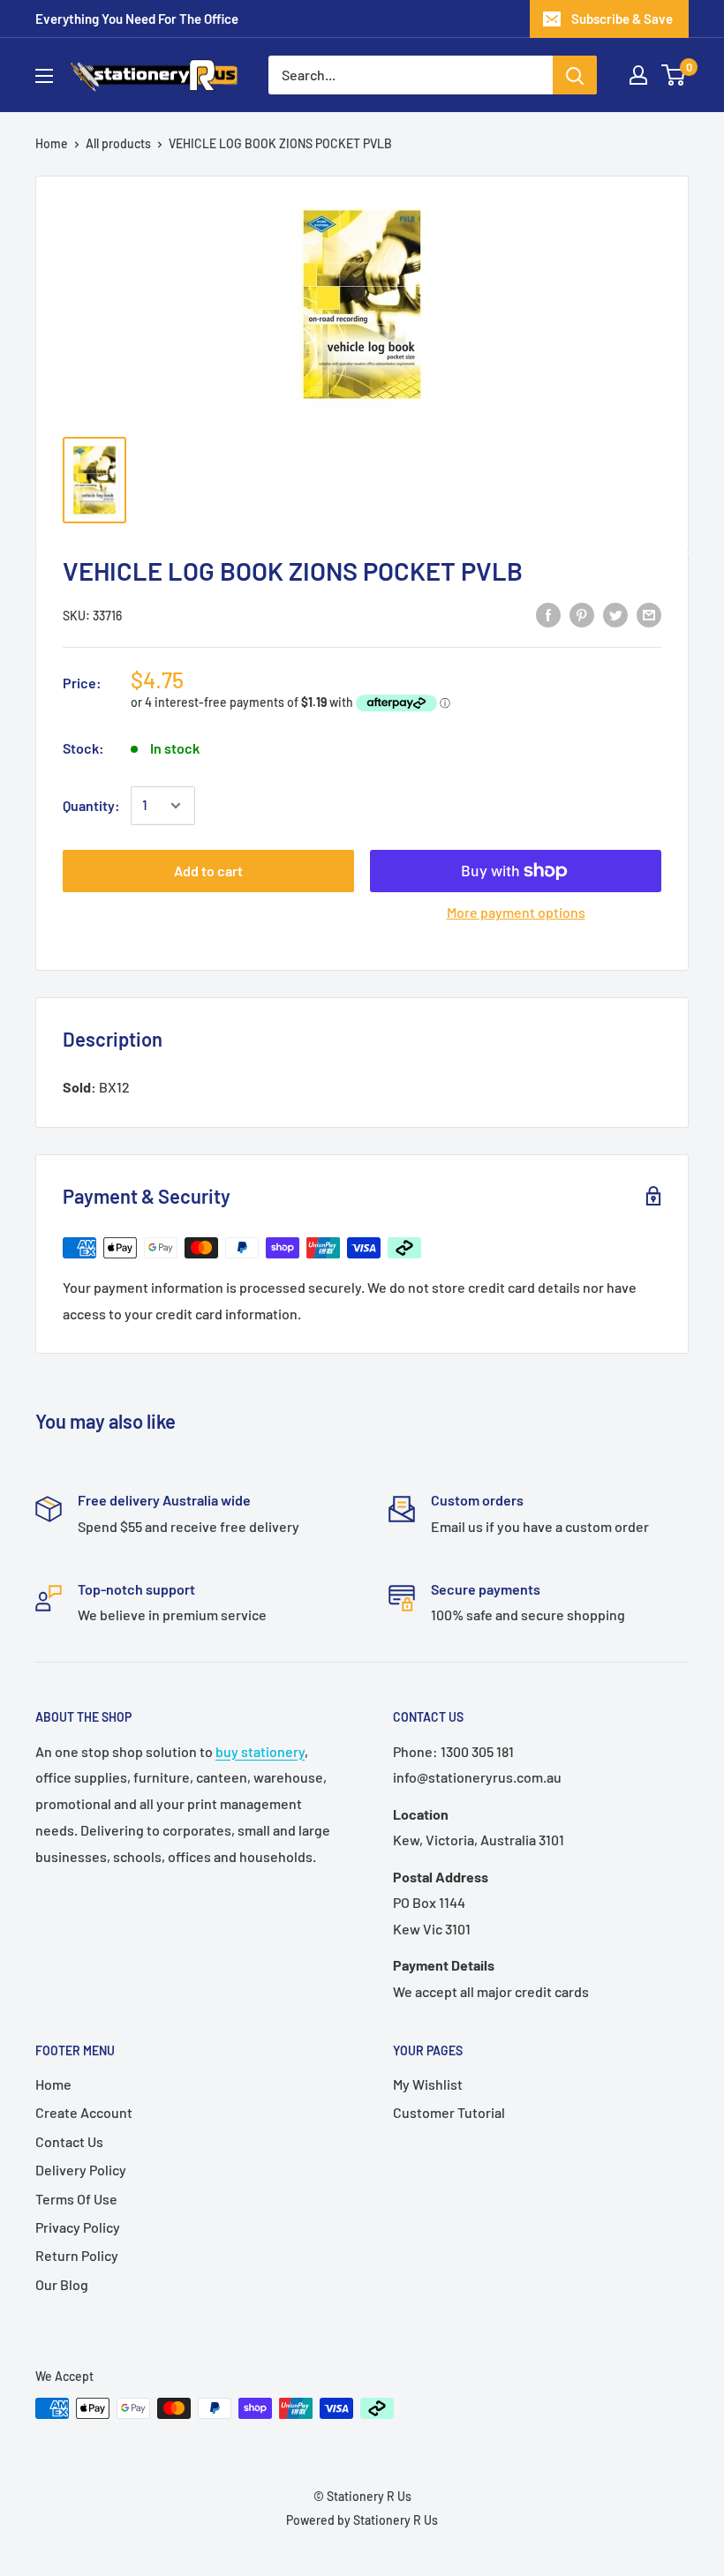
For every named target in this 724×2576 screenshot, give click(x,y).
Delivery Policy (81, 2170)
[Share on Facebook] (548, 614)
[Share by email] (649, 614)
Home (52, 143)
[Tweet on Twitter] (615, 614)
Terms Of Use (76, 2199)
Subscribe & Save (622, 19)
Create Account (84, 2112)
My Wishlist (428, 2084)
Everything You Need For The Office (137, 19)
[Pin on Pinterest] (582, 614)
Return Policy (77, 2255)
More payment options (516, 912)
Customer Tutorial (449, 2112)
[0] (674, 75)
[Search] (575, 75)
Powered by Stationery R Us (362, 2520)
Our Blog (62, 2284)
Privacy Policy (78, 2227)
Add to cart (208, 871)
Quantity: (91, 805)
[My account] (638, 75)
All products (118, 143)
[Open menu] (44, 76)
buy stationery (260, 1751)
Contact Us (69, 2141)
